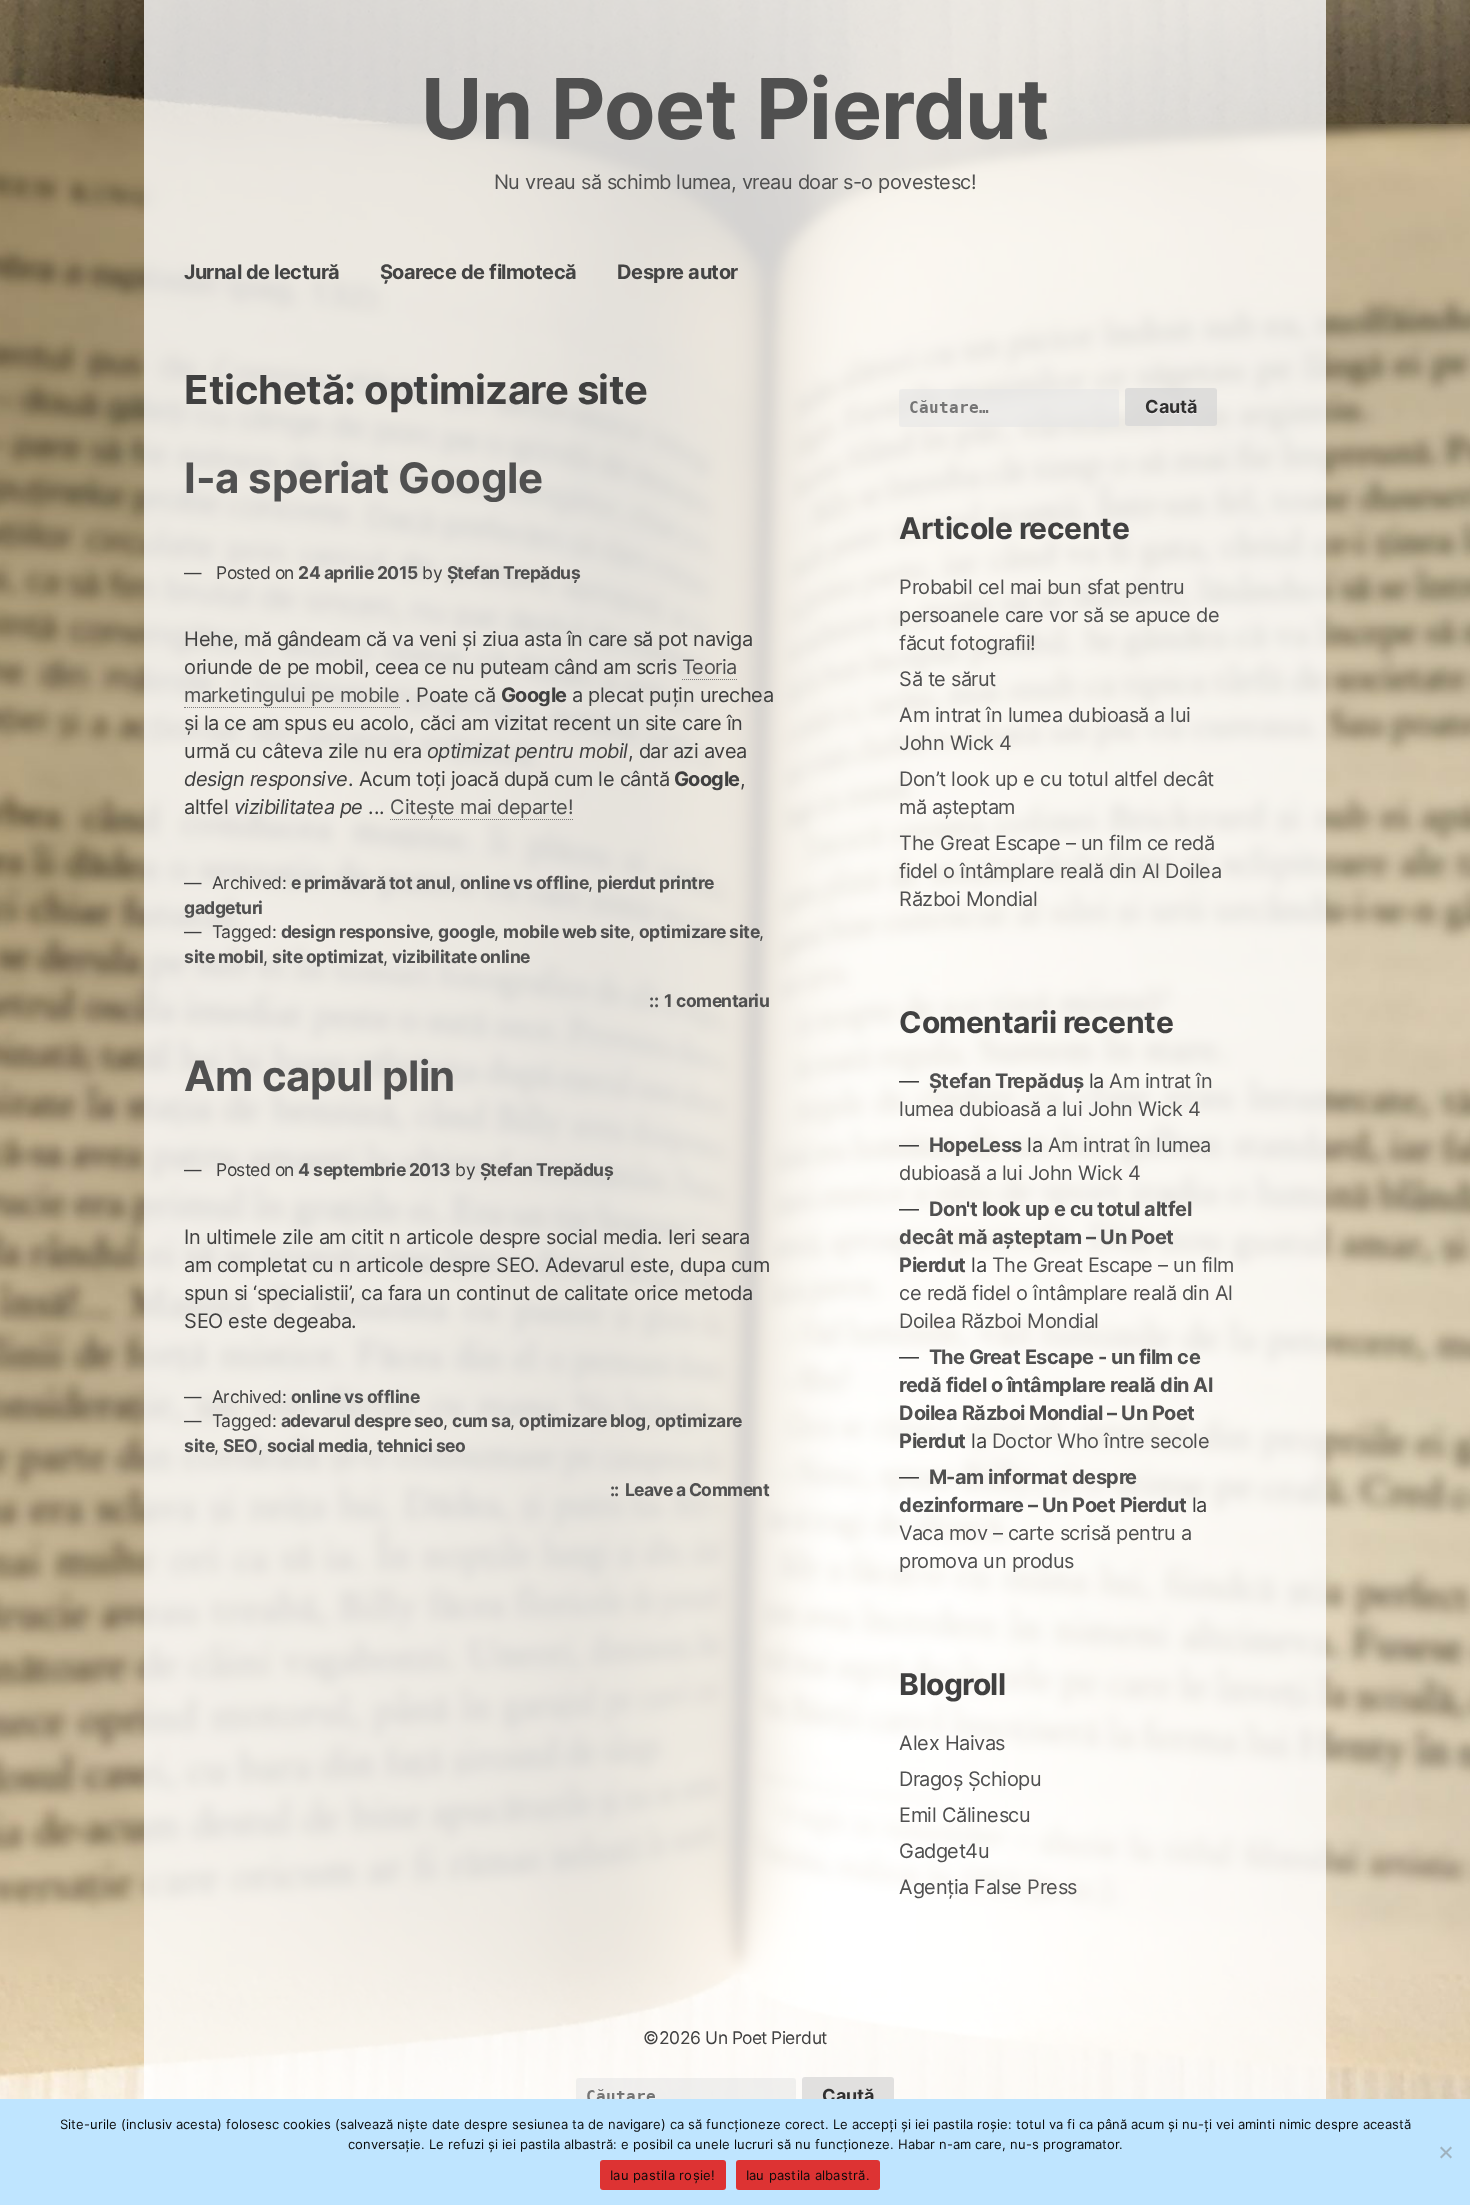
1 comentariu (721, 1002)
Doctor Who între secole (1101, 1441)
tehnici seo (421, 1445)
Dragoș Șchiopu (970, 1779)
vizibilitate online (461, 956)
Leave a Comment (702, 1491)
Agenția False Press (988, 1887)
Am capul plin (319, 1075)
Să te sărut (947, 679)
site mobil (223, 956)
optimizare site (699, 931)
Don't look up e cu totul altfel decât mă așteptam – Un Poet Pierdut (1045, 1237)
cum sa (481, 1420)
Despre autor (677, 272)
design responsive (355, 931)
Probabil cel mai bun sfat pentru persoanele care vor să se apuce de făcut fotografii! (1059, 615)
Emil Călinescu (964, 1815)
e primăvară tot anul (371, 882)
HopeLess (975, 1145)
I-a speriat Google (363, 477)
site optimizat (327, 956)
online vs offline (524, 882)
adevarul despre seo (362, 1420)
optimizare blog (582, 1420)
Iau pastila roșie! (663, 2175)
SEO (240, 1445)
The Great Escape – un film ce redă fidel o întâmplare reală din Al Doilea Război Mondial (1060, 871)
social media (317, 1445)
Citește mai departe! (481, 807)
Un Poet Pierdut (735, 108)
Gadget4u (944, 1851)
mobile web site (566, 931)
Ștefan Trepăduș (514, 572)
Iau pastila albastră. (808, 2175)
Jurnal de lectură (262, 272)
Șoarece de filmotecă (478, 272)
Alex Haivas (952, 1743)
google (466, 931)
